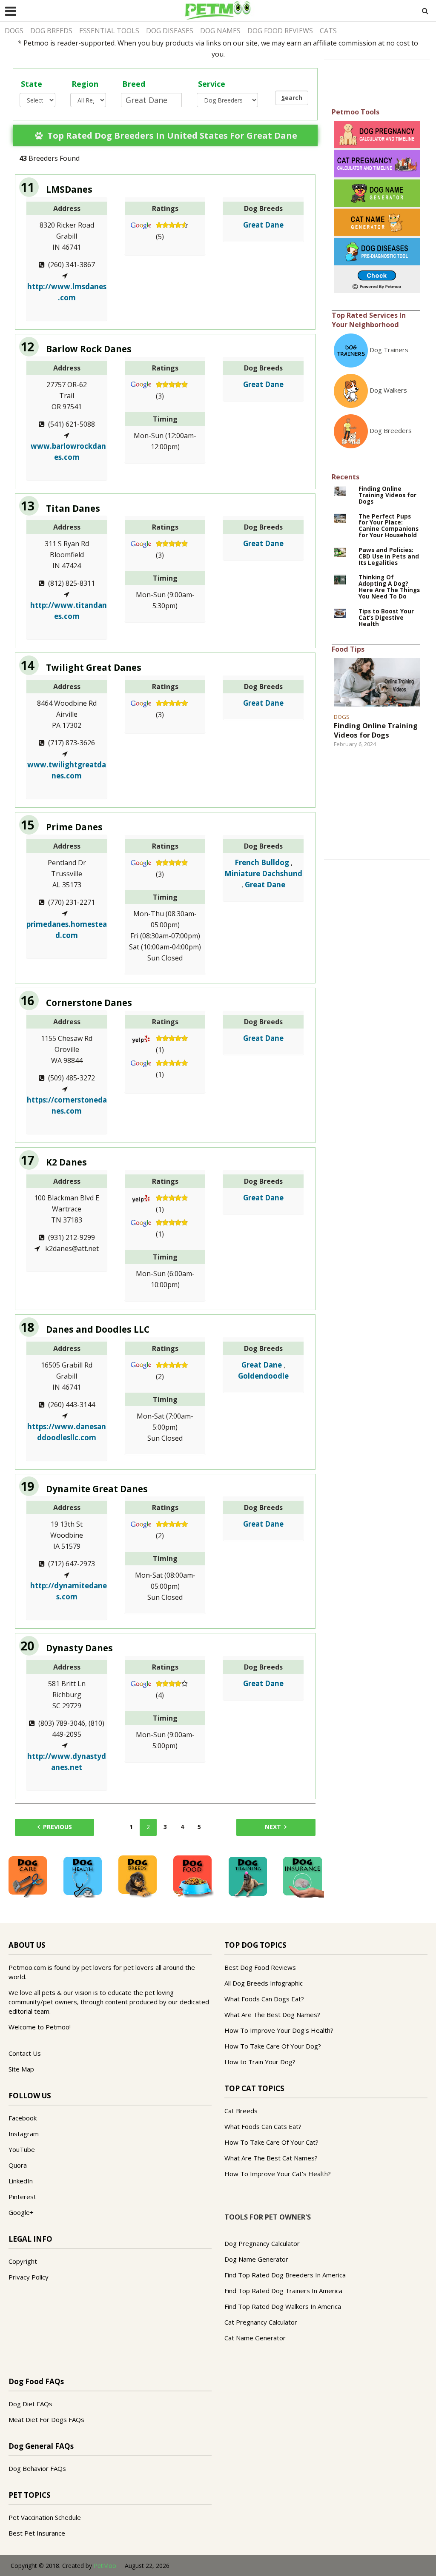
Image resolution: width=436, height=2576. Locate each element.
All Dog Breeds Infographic (264, 1983)
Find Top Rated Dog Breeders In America (285, 2275)
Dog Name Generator (256, 2259)
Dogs (14, 31)
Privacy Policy (29, 2277)
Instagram (24, 2134)
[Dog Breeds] (138, 1876)
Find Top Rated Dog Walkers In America (283, 2306)
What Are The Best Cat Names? (271, 2158)
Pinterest (22, 2197)
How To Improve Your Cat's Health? (278, 2174)
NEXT (273, 1827)
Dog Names (220, 31)
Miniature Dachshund (263, 873)
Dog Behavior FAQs (37, 2468)
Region (85, 84)
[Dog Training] (248, 1876)
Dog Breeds (51, 31)
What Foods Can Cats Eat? (263, 2126)
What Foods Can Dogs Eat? (264, 1999)
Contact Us (25, 2053)
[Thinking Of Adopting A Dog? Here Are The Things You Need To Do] (340, 579)
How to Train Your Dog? (260, 2062)
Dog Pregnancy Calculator (262, 2243)
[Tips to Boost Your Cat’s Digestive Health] (340, 613)
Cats (328, 31)
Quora (18, 2165)
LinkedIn (21, 2181)
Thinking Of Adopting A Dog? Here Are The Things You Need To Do (389, 587)
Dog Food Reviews (280, 31)
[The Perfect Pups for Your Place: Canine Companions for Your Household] (340, 518)
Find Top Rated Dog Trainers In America (283, 2291)
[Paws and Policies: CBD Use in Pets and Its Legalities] (340, 552)
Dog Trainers (389, 350)
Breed (134, 84)
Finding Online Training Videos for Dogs (387, 495)
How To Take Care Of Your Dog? (273, 2046)
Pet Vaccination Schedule (45, 2517)
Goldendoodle (263, 1376)
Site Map (21, 2069)
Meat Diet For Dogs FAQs (46, 2419)
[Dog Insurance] (303, 1876)
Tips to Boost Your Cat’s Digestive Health (386, 618)
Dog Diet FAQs (30, 2404)
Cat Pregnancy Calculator (261, 2322)
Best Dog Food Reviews (260, 1967)
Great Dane (263, 225)
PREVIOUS (57, 1827)
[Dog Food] (192, 1876)
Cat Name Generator (255, 2338)
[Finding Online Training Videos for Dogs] (340, 490)
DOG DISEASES (170, 31)
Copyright (23, 2261)
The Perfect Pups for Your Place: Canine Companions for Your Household (389, 526)
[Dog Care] (28, 1876)
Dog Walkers (388, 390)
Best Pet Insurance (37, 2533)
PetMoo (105, 2566)
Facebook (23, 2118)
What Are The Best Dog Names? (272, 2015)
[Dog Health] (83, 1876)
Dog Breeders (391, 430)
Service (212, 84)
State (32, 84)
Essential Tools (109, 31)
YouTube (22, 2149)
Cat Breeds (241, 2111)
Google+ (21, 2212)
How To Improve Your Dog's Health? (279, 2030)
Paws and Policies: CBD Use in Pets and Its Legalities (389, 557)
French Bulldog (262, 862)
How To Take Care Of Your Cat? (271, 2142)
